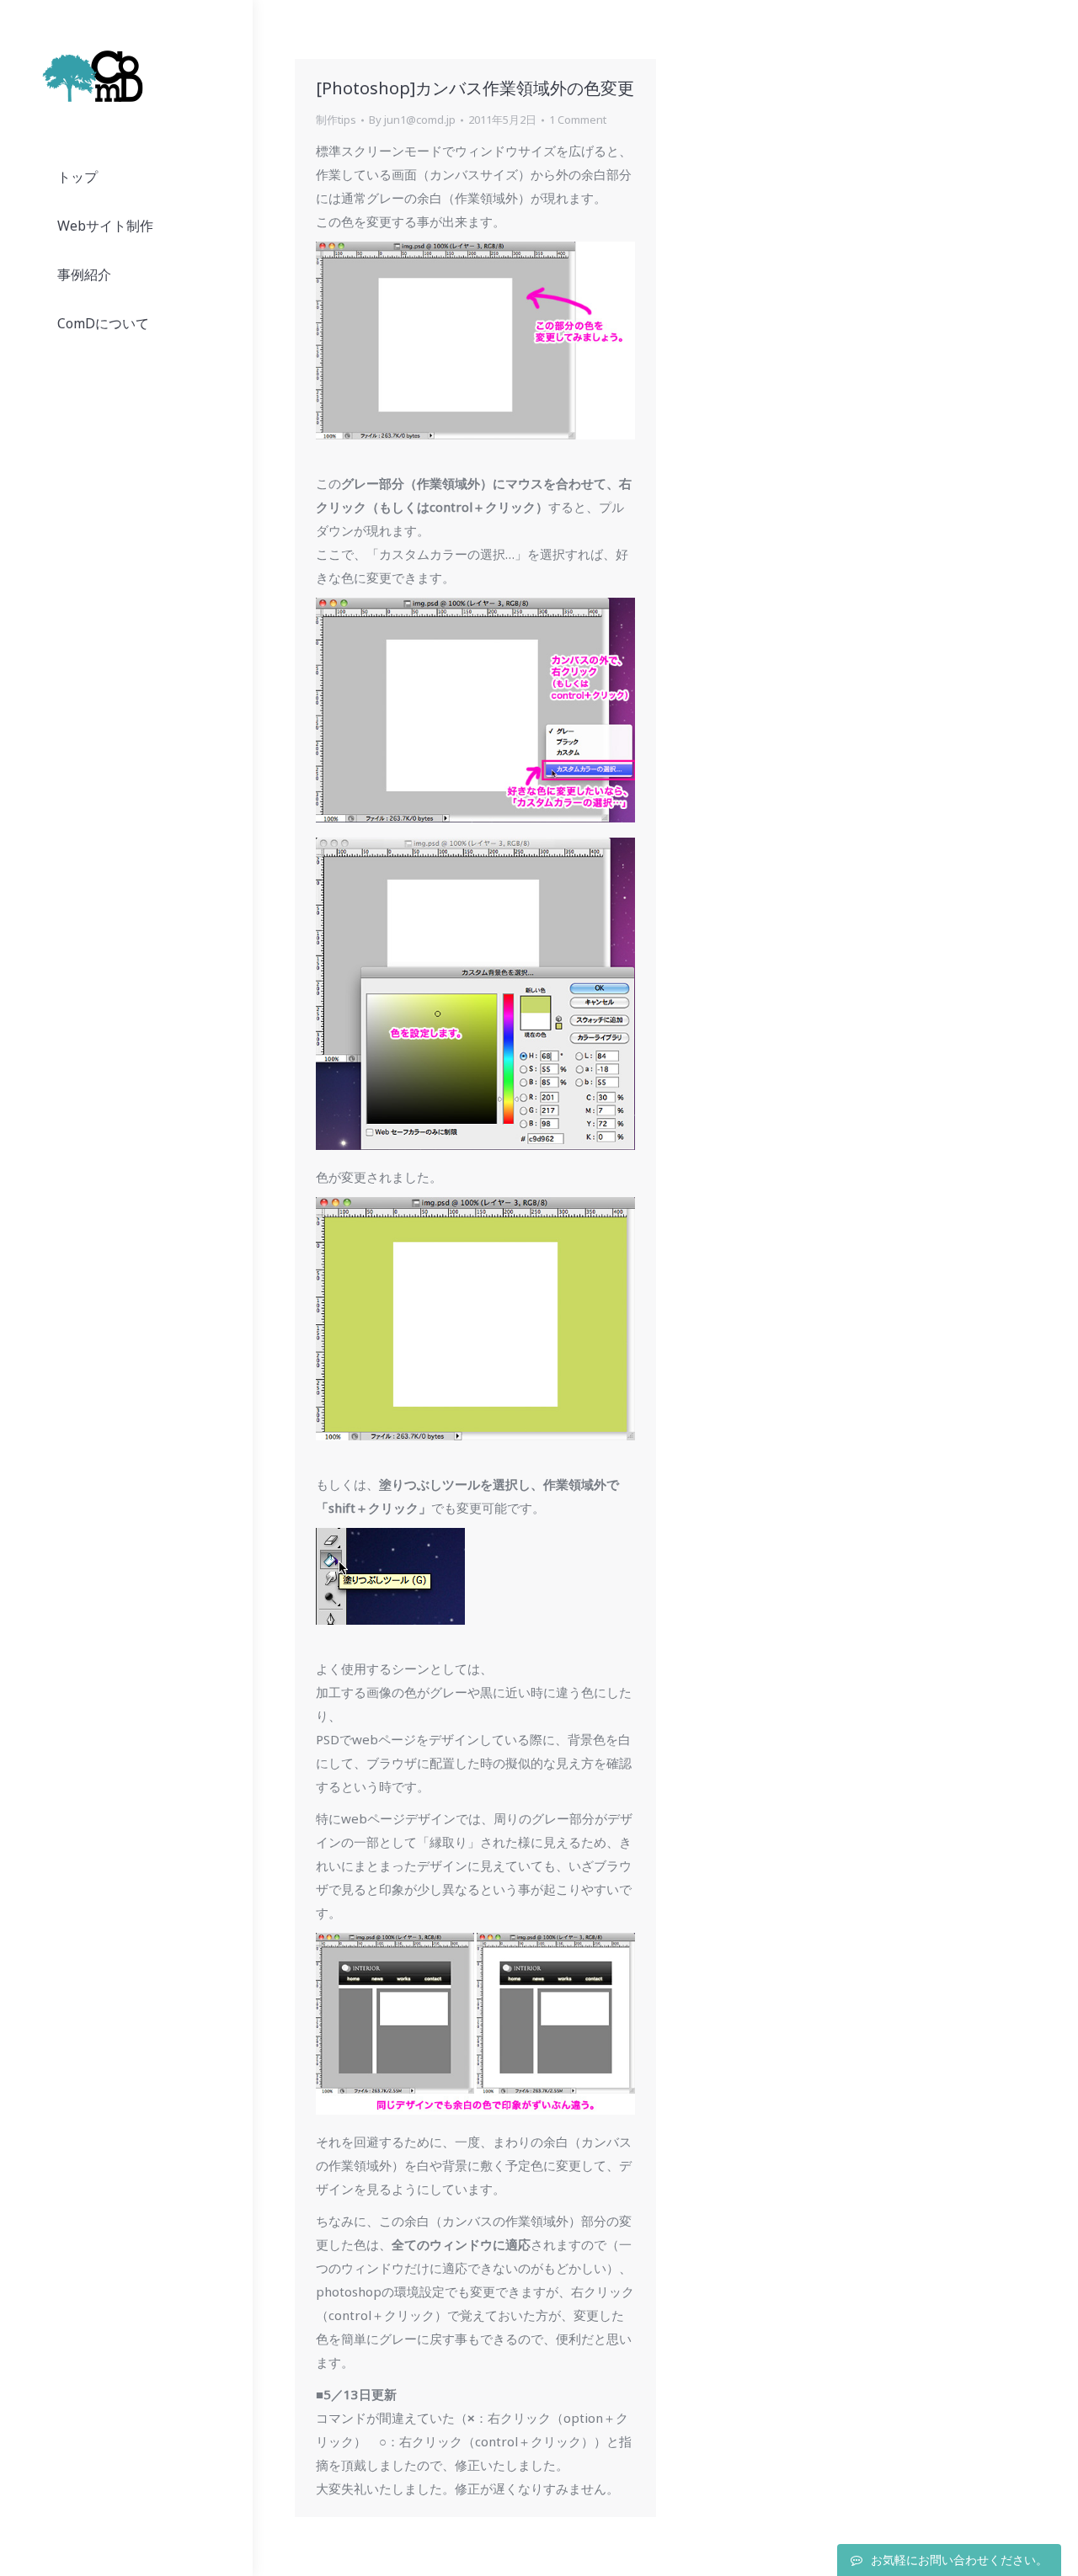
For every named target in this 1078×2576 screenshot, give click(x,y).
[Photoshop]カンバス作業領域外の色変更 (475, 88)
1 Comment (578, 120)
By (412, 120)
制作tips (336, 120)
